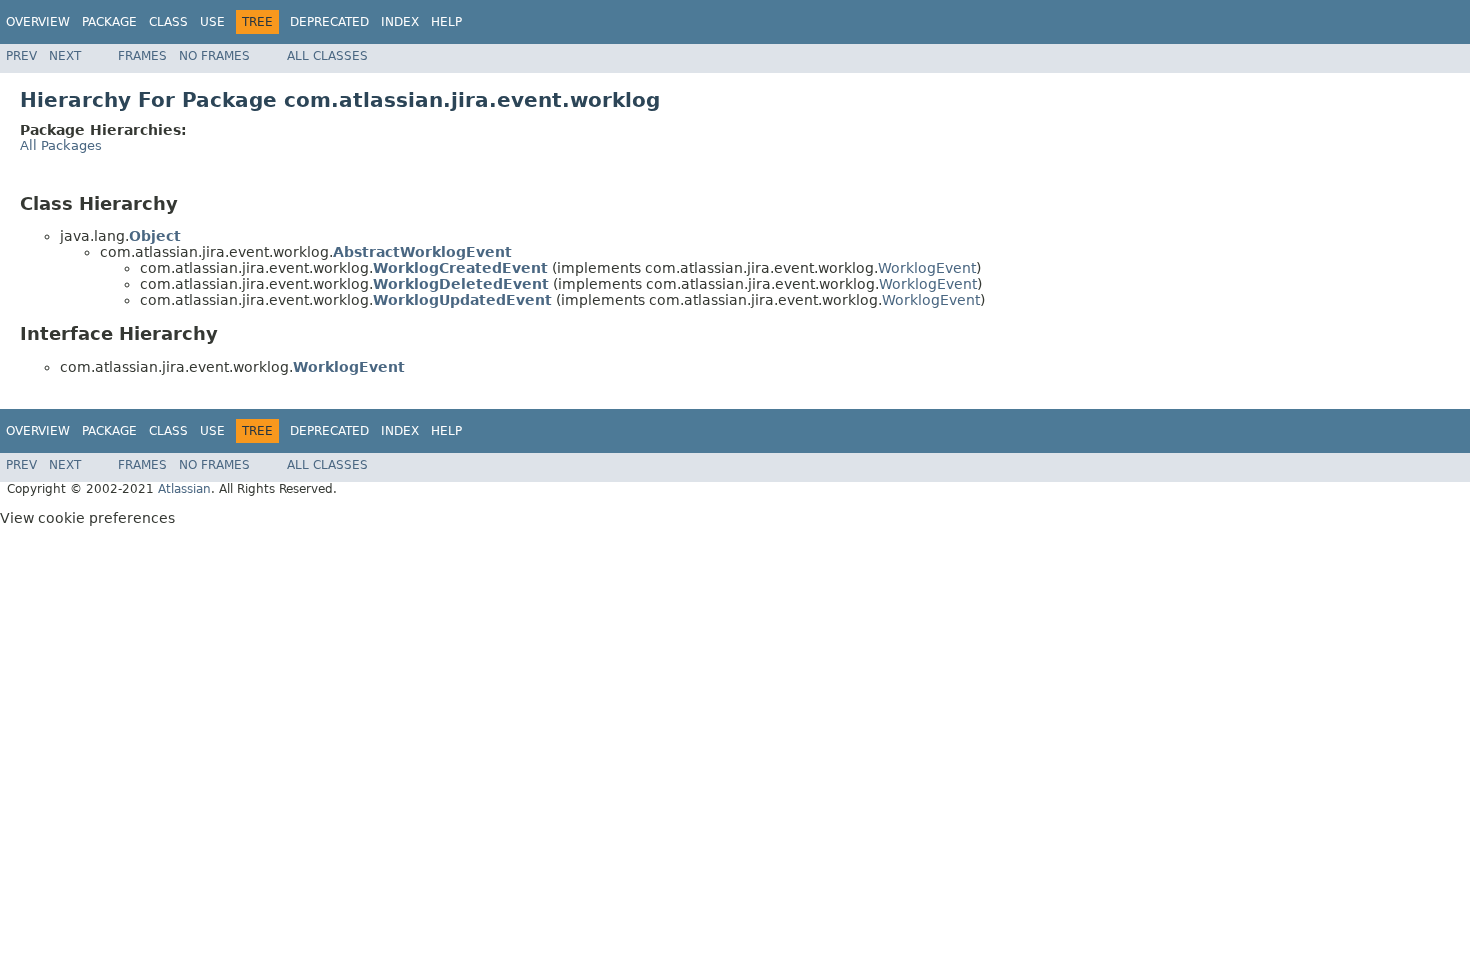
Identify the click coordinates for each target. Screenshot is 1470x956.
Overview (38, 22)
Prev (21, 56)
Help (446, 22)
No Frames (214, 56)
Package (109, 22)
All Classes (327, 56)
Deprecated (329, 22)
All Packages (61, 145)
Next (65, 56)
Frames (142, 56)
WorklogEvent (927, 268)
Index (400, 22)
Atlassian (184, 489)
